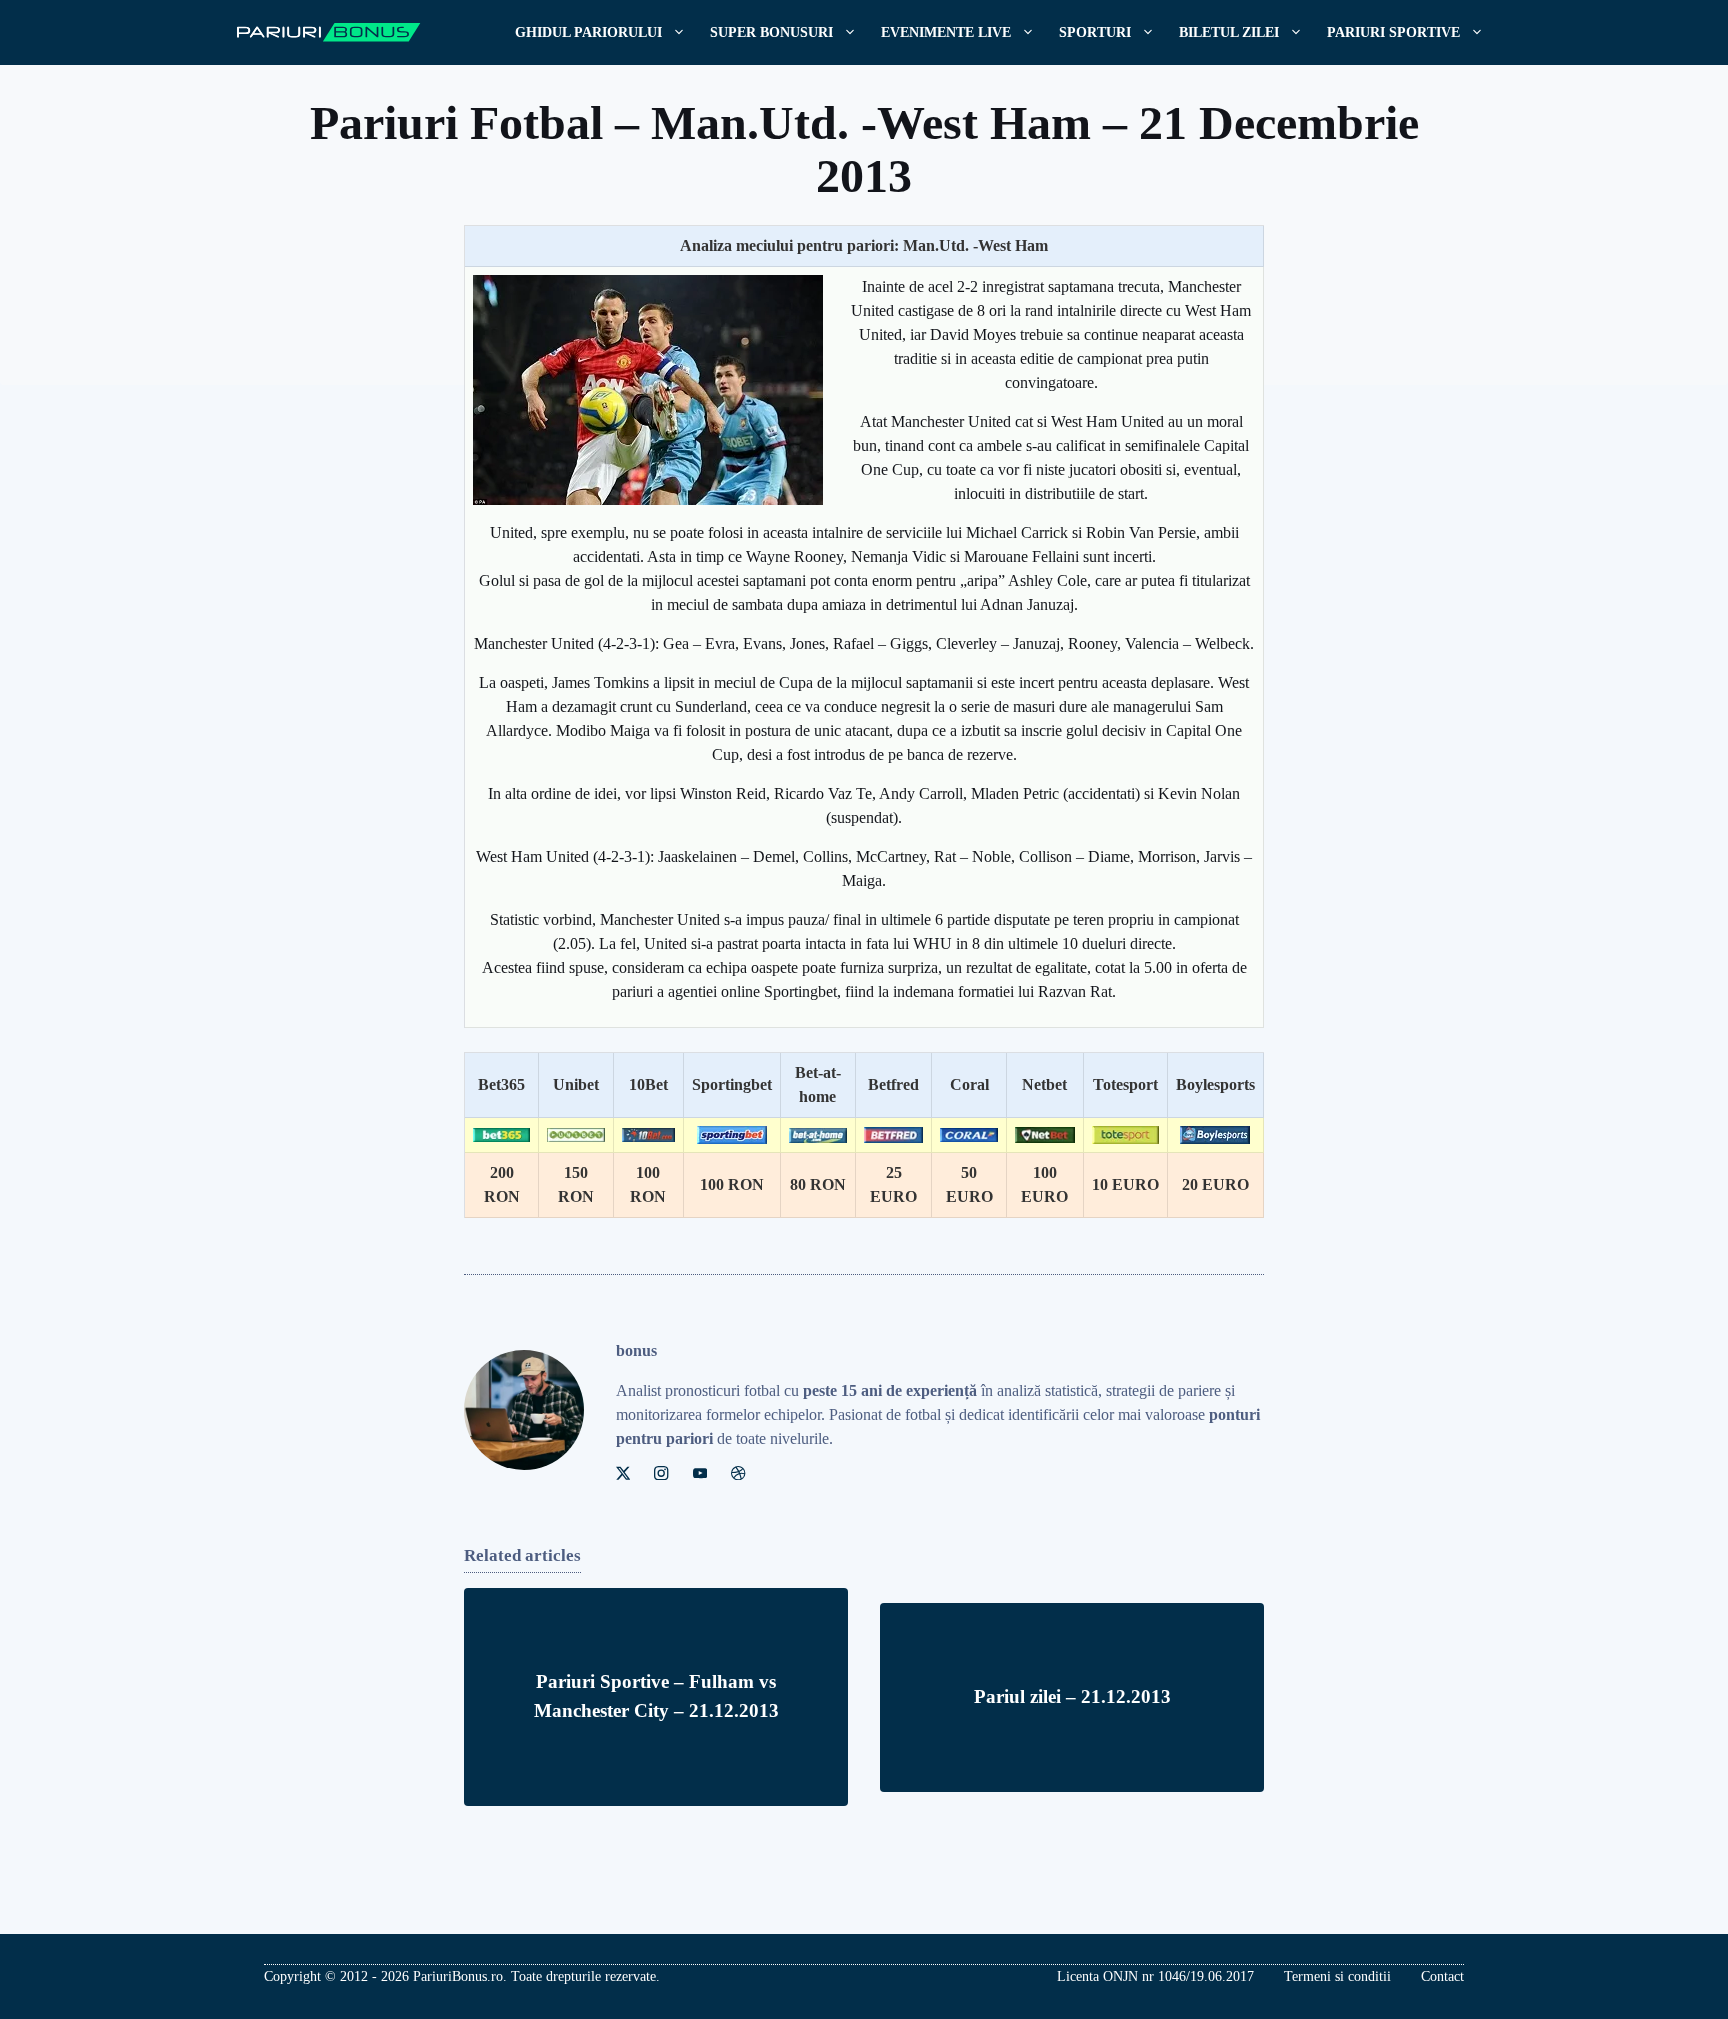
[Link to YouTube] (700, 1473)
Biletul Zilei (1229, 32)
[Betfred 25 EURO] (894, 1134)
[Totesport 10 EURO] (1125, 1134)
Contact (1442, 1976)
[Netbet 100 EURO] (1045, 1134)
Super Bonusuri (771, 32)
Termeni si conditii (1337, 1976)
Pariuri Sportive (1393, 32)
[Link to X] (623, 1473)
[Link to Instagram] (661, 1473)
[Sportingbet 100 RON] (732, 1135)
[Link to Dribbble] (738, 1473)
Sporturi (1095, 32)
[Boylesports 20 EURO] (1215, 1135)
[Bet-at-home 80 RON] (818, 1135)
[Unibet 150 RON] (575, 1135)
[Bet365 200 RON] (501, 1135)
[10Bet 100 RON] (648, 1135)
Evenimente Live (946, 32)
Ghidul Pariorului (588, 32)
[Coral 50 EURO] (968, 1135)
